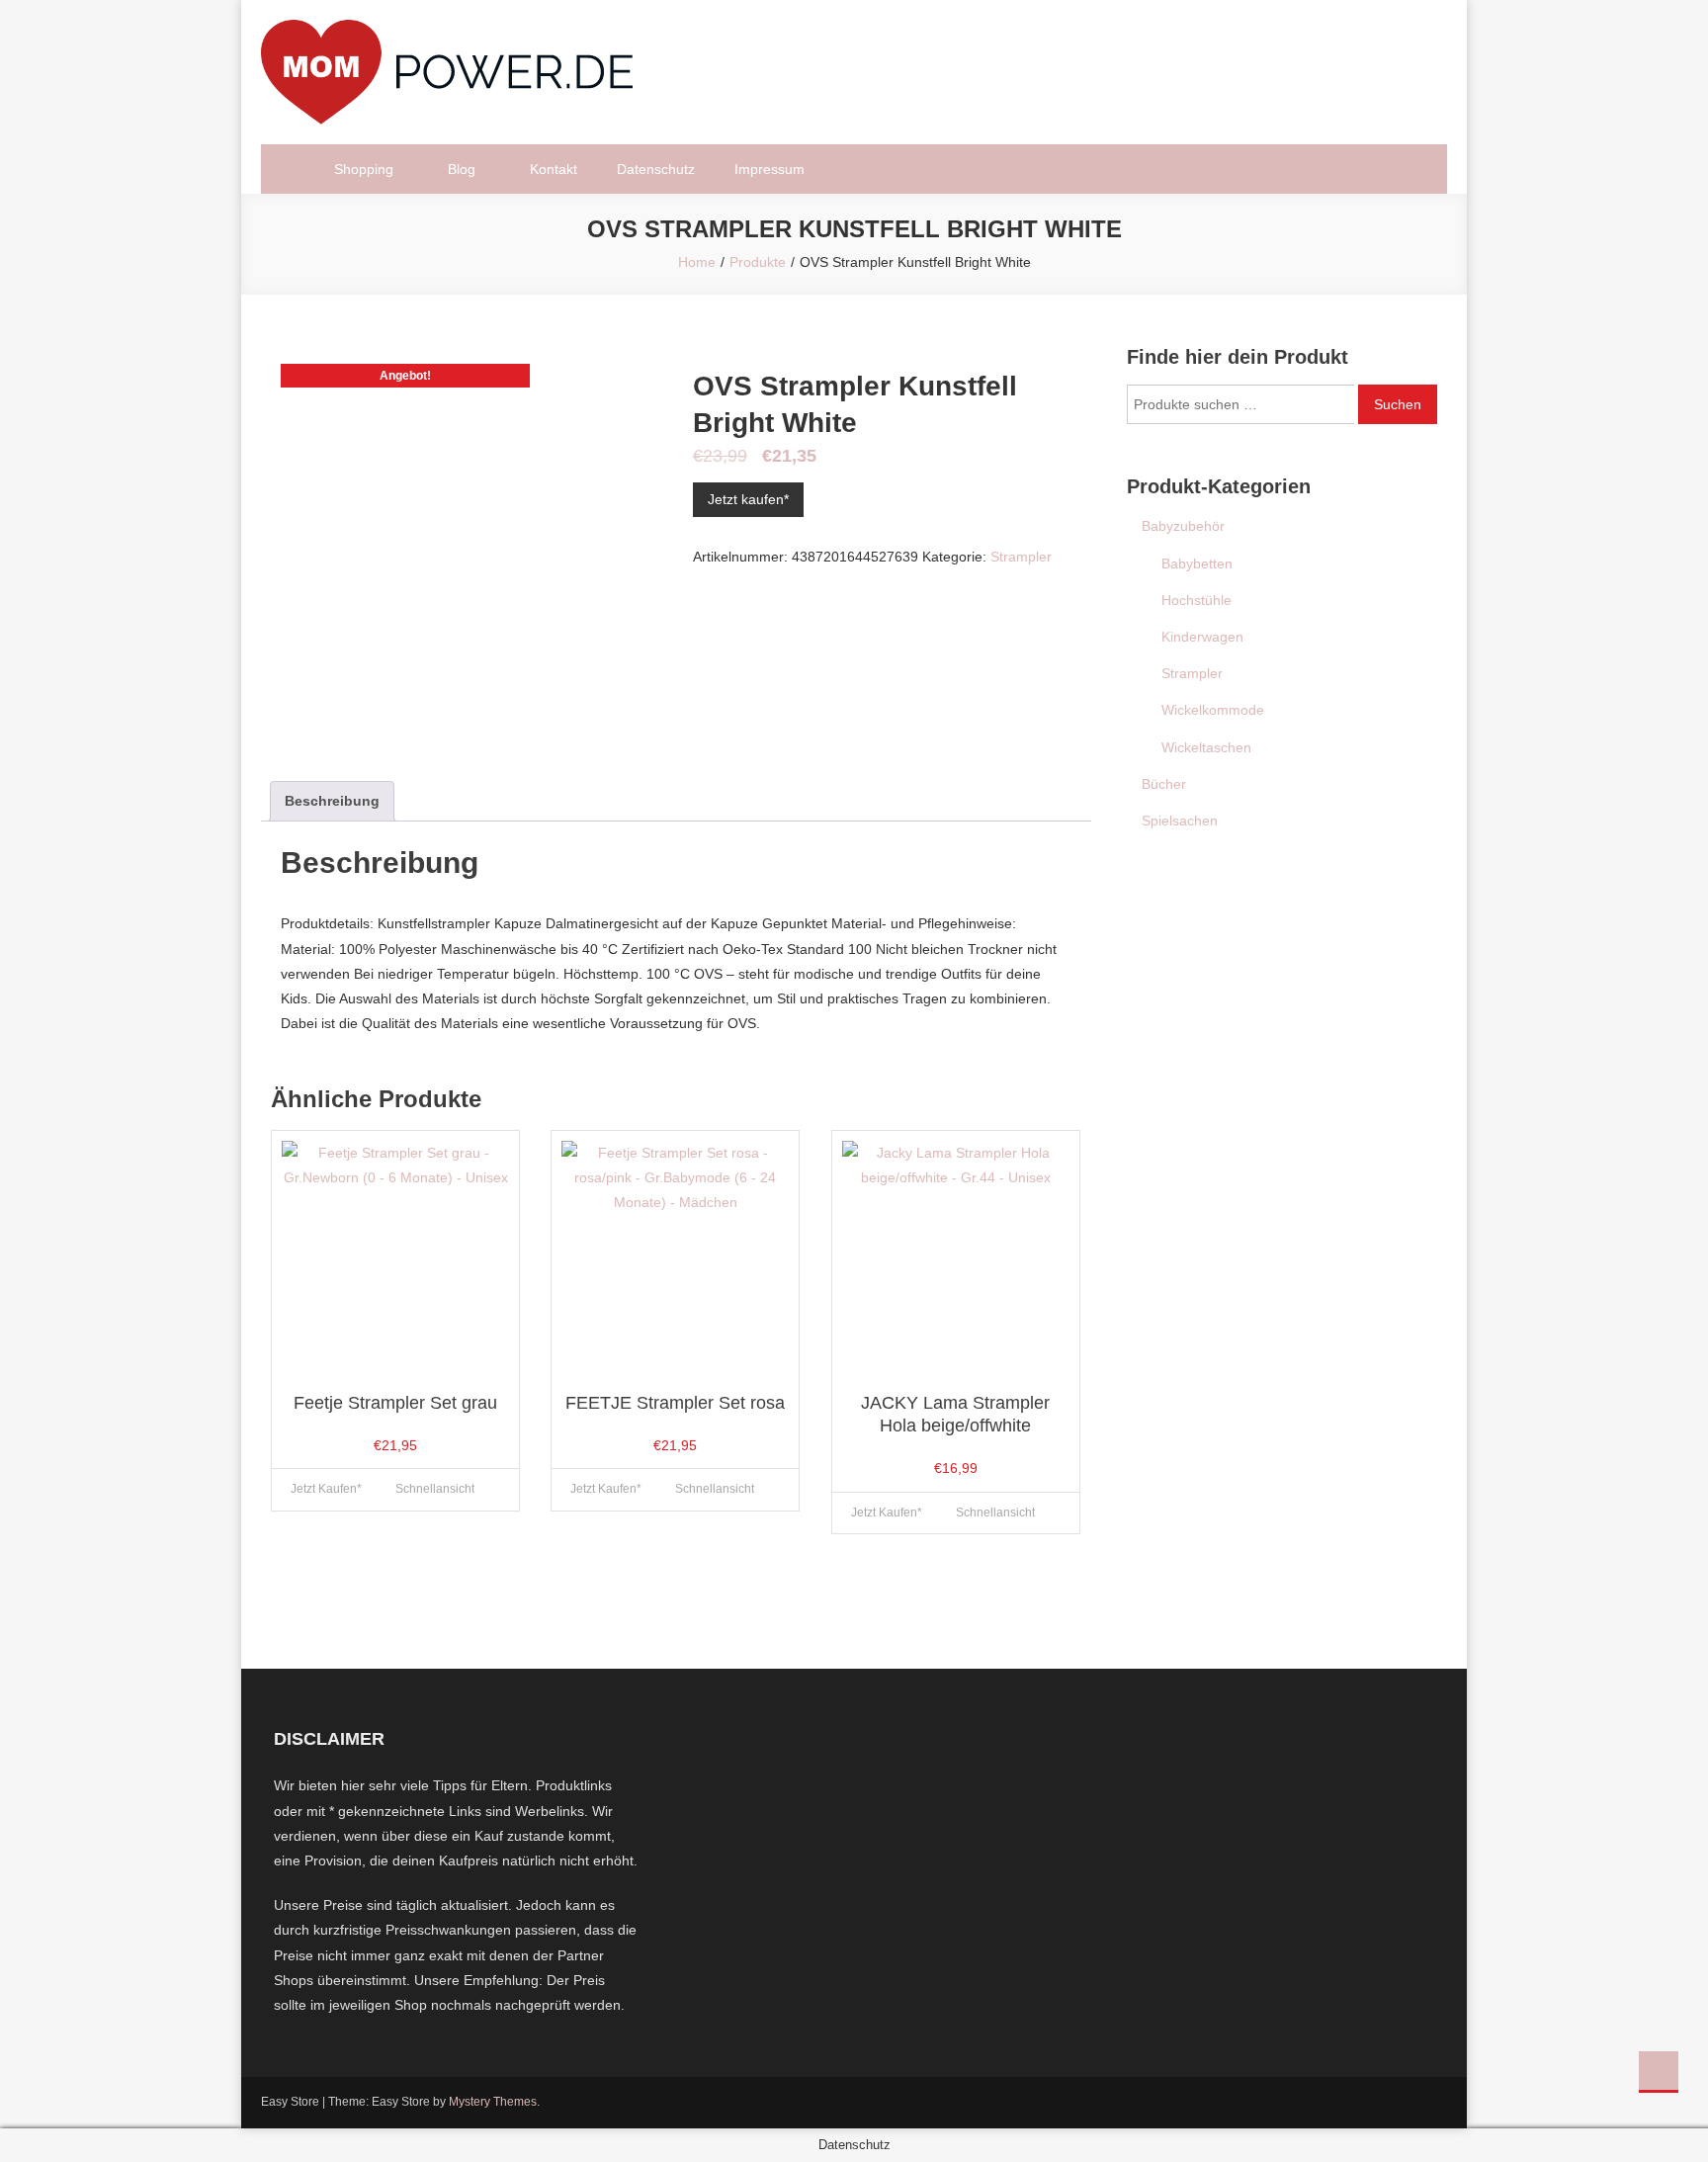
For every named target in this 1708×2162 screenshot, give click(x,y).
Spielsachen (1180, 821)
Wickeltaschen (1206, 747)
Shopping (364, 169)
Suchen (1398, 404)
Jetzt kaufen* (748, 499)
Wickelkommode (1213, 710)
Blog (462, 169)
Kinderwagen (1202, 637)
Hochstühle (1196, 600)
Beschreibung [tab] (332, 801)
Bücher (1164, 784)
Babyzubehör (1183, 526)
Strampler (1021, 557)
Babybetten (1197, 563)
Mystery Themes (493, 2102)
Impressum (769, 169)
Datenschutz (656, 169)
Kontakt (554, 169)
